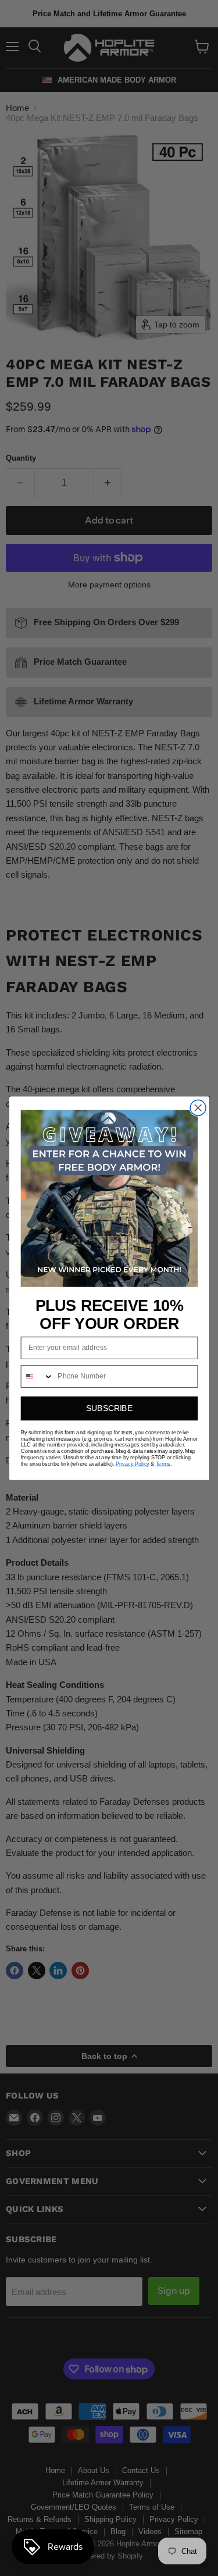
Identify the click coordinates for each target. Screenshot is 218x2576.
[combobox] (37, 1376)
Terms (162, 1464)
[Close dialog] (198, 1108)
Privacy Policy (132, 1464)
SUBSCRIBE (109, 1408)
